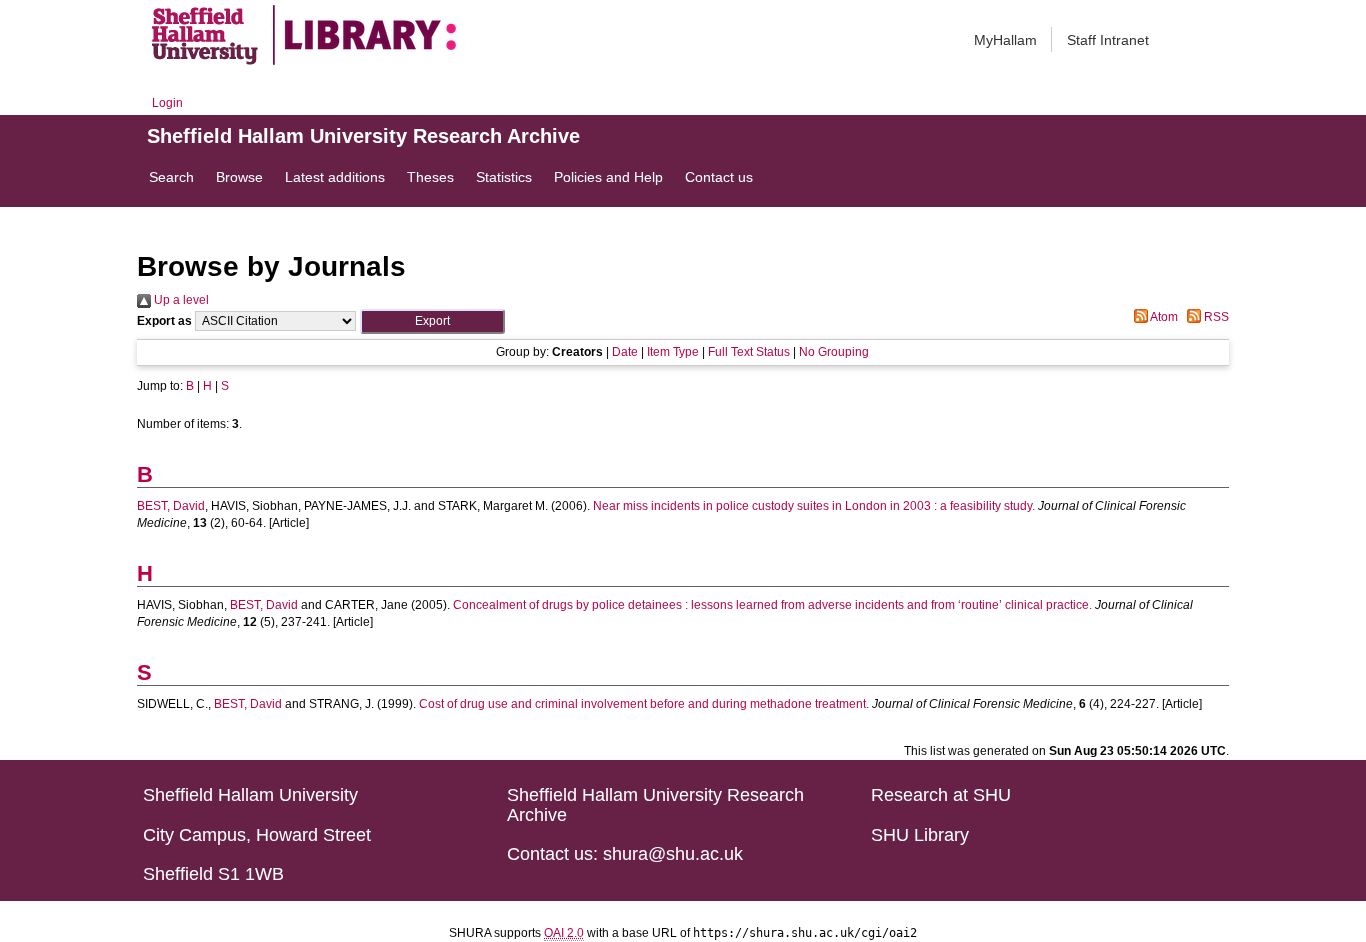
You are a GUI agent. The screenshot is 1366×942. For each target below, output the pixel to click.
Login (167, 103)
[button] (432, 321)
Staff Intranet (1108, 40)
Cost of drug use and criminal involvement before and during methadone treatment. (644, 704)
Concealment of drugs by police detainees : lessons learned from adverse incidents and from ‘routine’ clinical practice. (772, 605)
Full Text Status (749, 352)
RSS (1215, 317)
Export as (164, 321)
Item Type (673, 352)
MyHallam (1005, 40)
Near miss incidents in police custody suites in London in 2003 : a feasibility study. (814, 506)
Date (625, 352)
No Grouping (834, 352)
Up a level (180, 300)
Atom (1163, 317)
